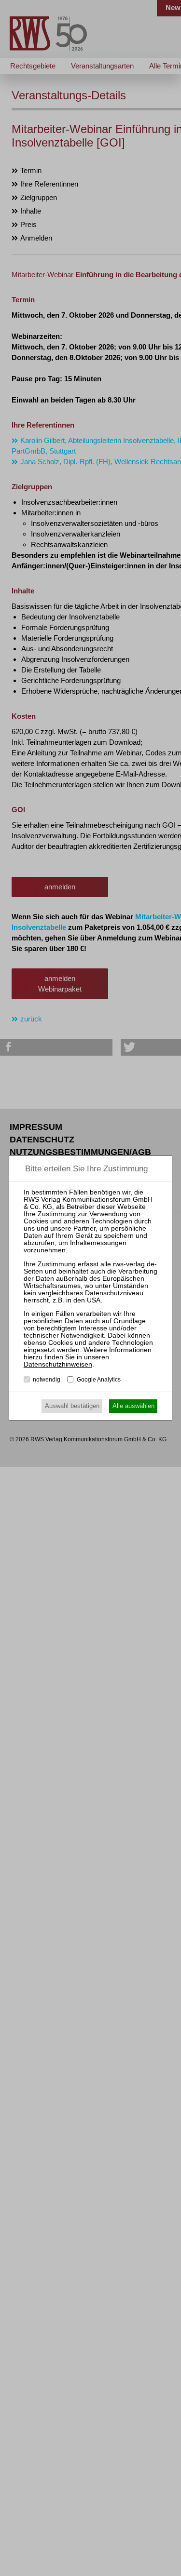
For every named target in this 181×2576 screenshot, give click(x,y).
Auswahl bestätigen (72, 1406)
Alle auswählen (133, 1406)
